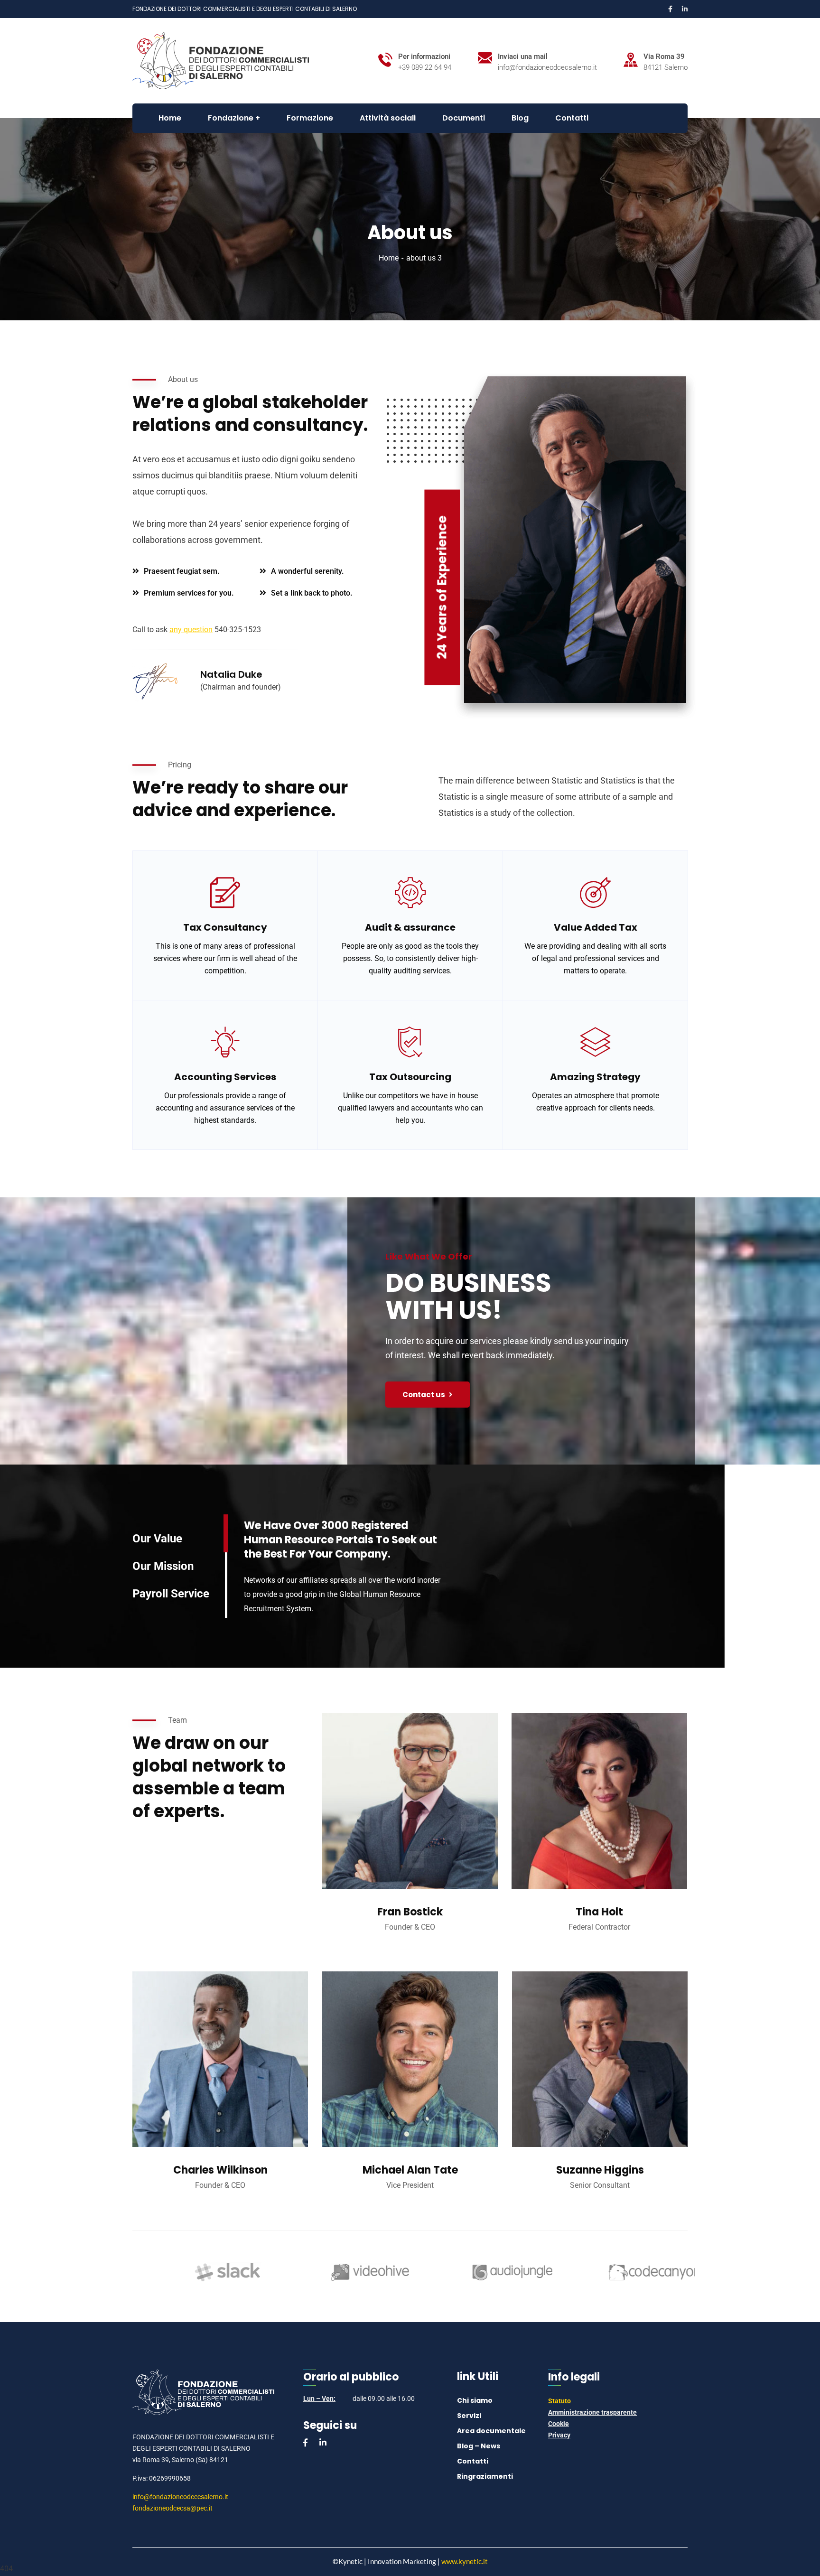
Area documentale (491, 2431)
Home (389, 258)
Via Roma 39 (664, 56)
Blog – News (479, 2446)
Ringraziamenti (485, 2476)
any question (191, 630)
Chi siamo (475, 2400)
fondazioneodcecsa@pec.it (172, 2508)
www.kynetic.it (465, 2561)
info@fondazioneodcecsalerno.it (180, 2497)
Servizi (469, 2416)
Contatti (473, 2461)
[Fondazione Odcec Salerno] (221, 60)
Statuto (559, 2401)
